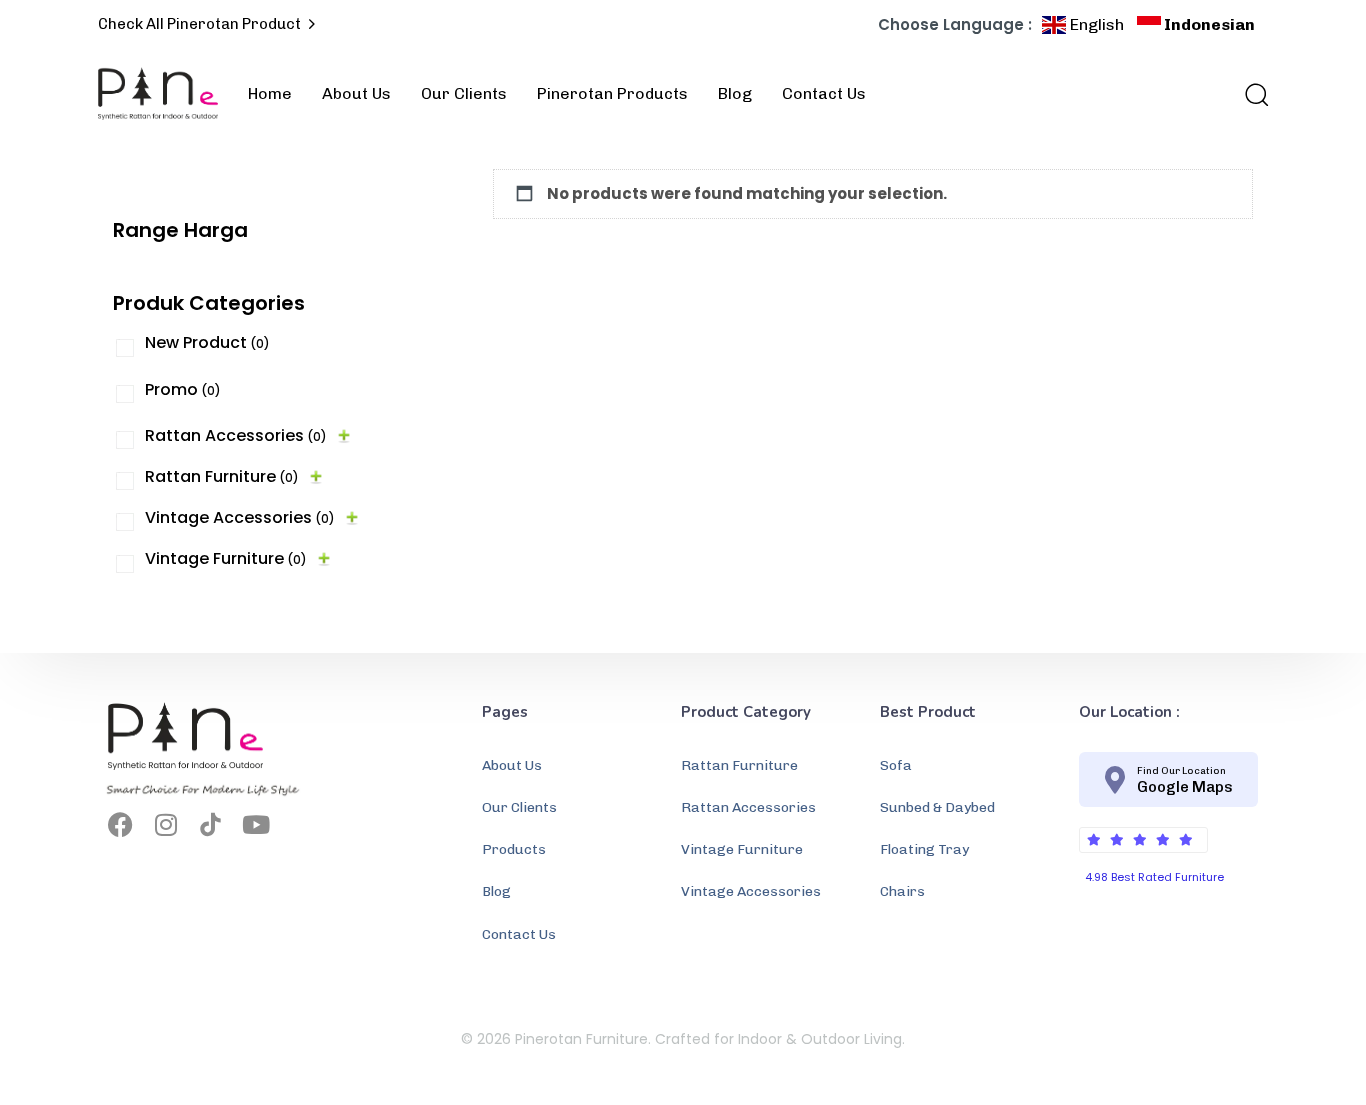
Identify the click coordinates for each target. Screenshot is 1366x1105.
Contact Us (824, 93)
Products (514, 849)
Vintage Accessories (240, 517)
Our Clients (464, 93)
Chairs (902, 891)
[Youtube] (255, 824)
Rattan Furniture (222, 476)
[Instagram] (165, 824)
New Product (207, 342)
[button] (1250, 94)
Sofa (896, 765)
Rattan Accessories (236, 435)
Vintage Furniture (226, 558)
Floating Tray (924, 849)
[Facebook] (120, 824)
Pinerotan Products (612, 93)
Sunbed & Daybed (937, 807)
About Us (356, 93)
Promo (183, 389)
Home (270, 93)
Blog (735, 93)
